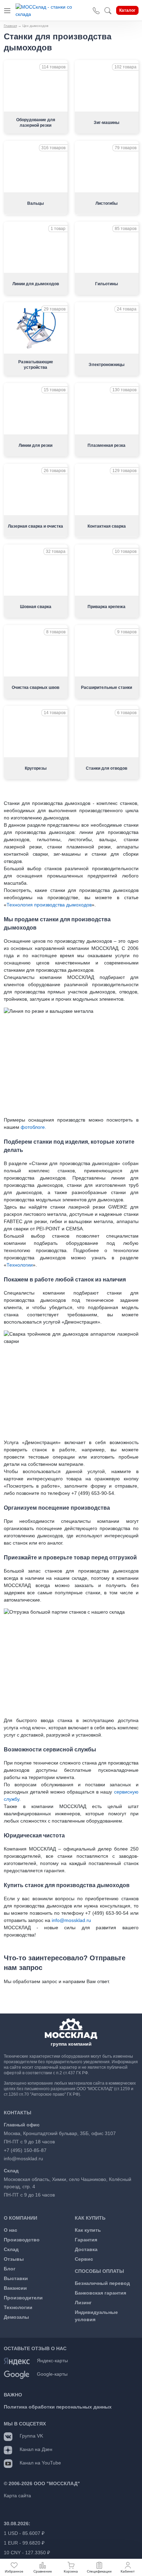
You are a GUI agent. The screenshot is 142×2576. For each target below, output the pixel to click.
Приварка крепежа (106, 607)
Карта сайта (17, 2496)
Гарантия (86, 2240)
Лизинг (83, 2303)
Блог (10, 2269)
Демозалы (16, 2317)
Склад (11, 2249)
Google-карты (52, 2374)
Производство (22, 2240)
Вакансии (15, 2288)
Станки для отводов (106, 768)
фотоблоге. (33, 1127)
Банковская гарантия (100, 2293)
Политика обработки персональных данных (58, 2407)
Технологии (20, 1265)
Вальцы (35, 203)
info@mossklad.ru (71, 1920)
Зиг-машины (106, 123)
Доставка (86, 2249)
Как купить (88, 2230)
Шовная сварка (36, 607)
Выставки (16, 2278)
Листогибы (106, 203)
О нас (11, 2230)
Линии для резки (35, 445)
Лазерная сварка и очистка (35, 526)
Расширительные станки (106, 688)
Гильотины (106, 284)
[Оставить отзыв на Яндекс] (17, 2361)
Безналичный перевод (102, 2283)
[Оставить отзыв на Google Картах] (17, 2374)
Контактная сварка (107, 526)
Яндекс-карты (52, 2361)
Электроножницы (106, 365)
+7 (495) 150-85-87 (25, 2150)
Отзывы (14, 2259)
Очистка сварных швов (35, 688)
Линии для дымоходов (36, 284)
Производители (23, 2298)
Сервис (84, 2259)
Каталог (127, 10)
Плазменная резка (106, 445)
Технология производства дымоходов (49, 905)
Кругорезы (36, 768)
